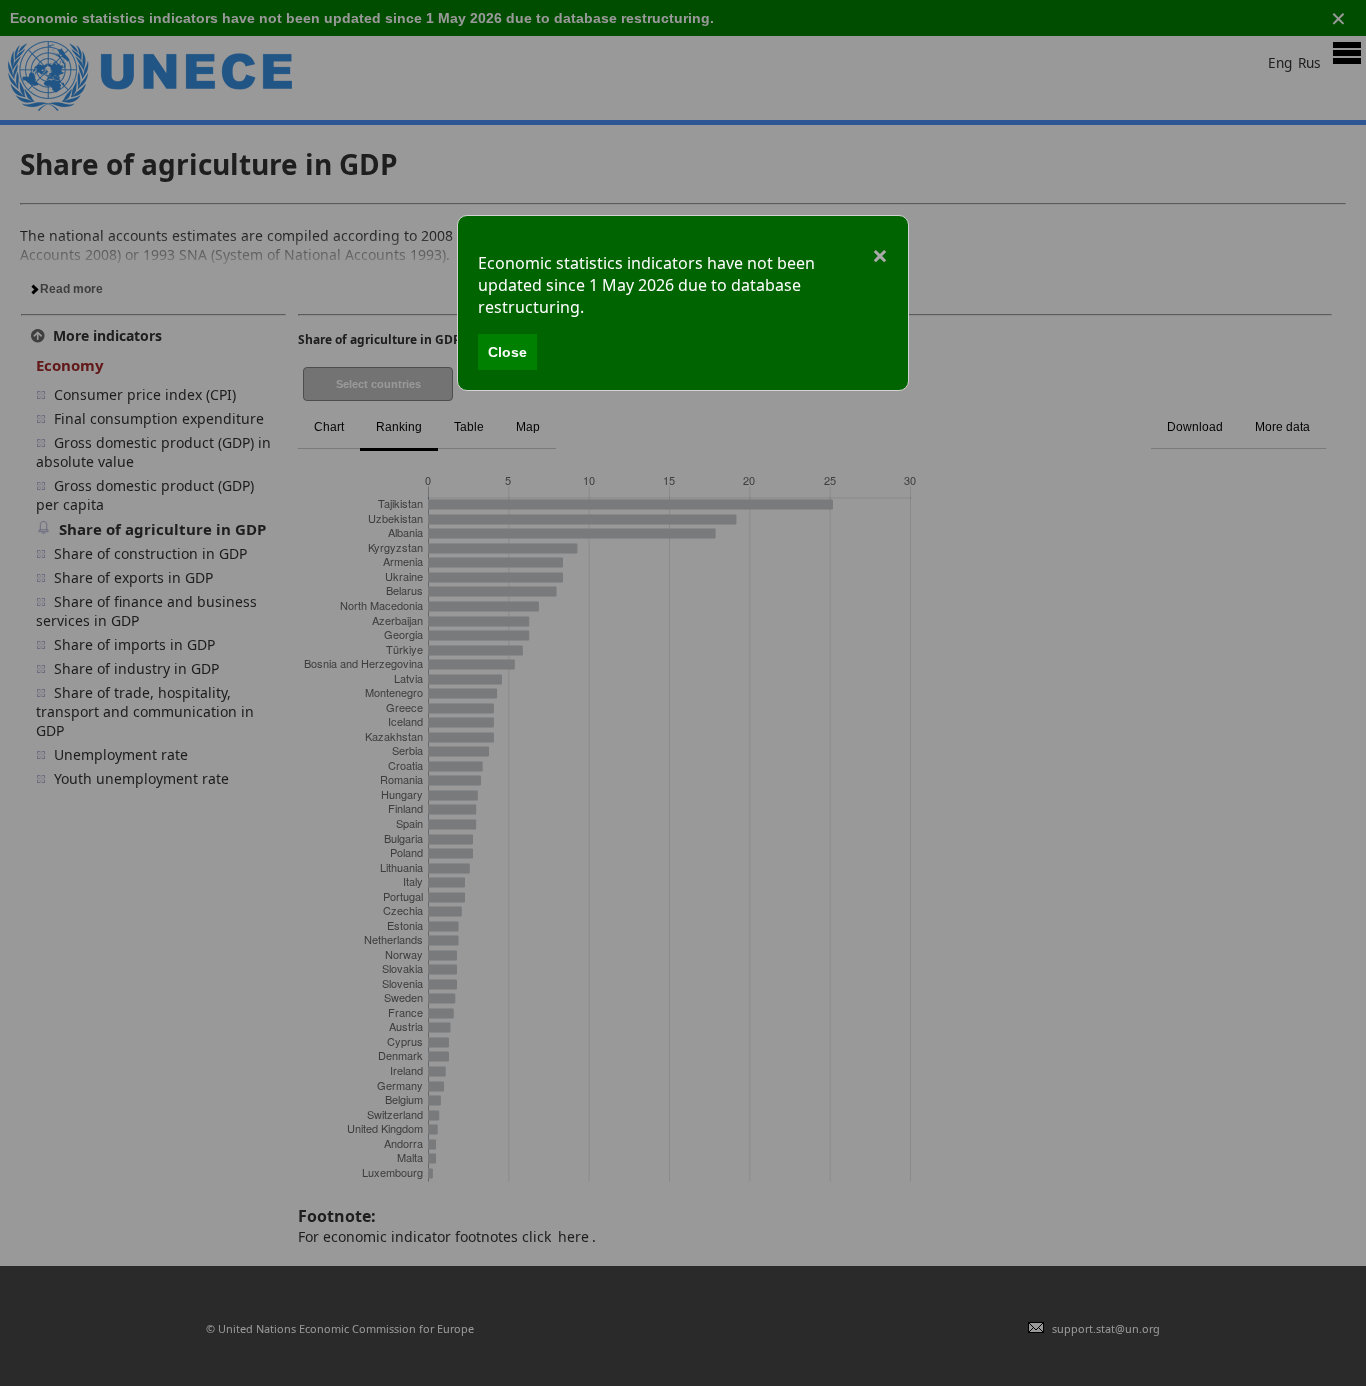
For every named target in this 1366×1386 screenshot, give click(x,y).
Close (507, 352)
